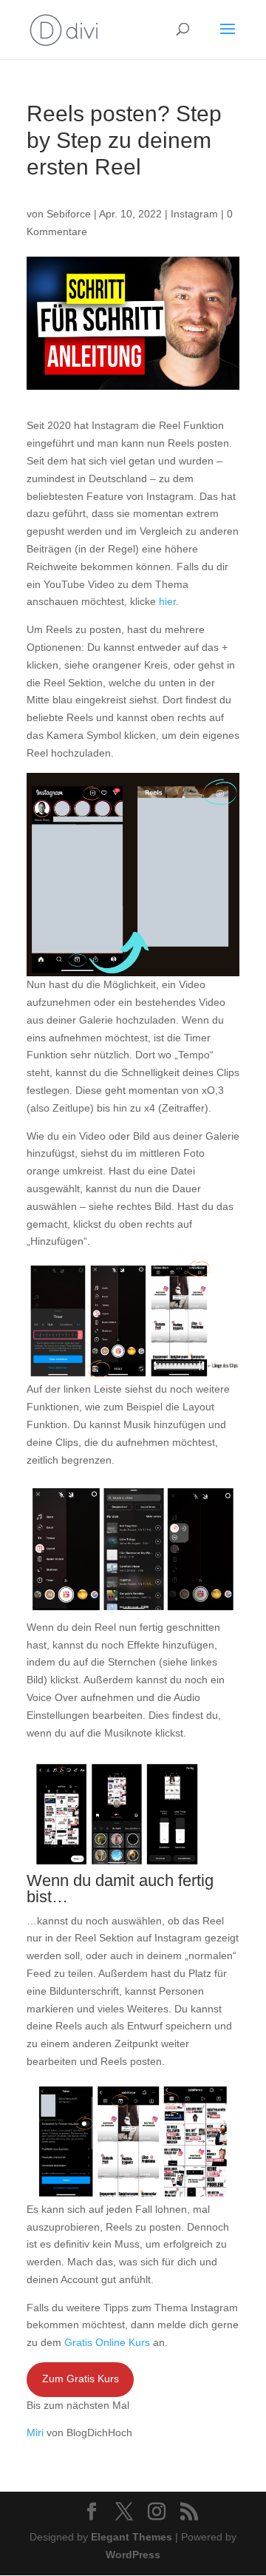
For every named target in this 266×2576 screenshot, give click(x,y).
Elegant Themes (132, 2537)
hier (167, 601)
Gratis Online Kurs (107, 2342)
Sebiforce (69, 214)
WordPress (133, 2555)
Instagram (194, 214)
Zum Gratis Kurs (81, 2379)
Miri (35, 2433)
